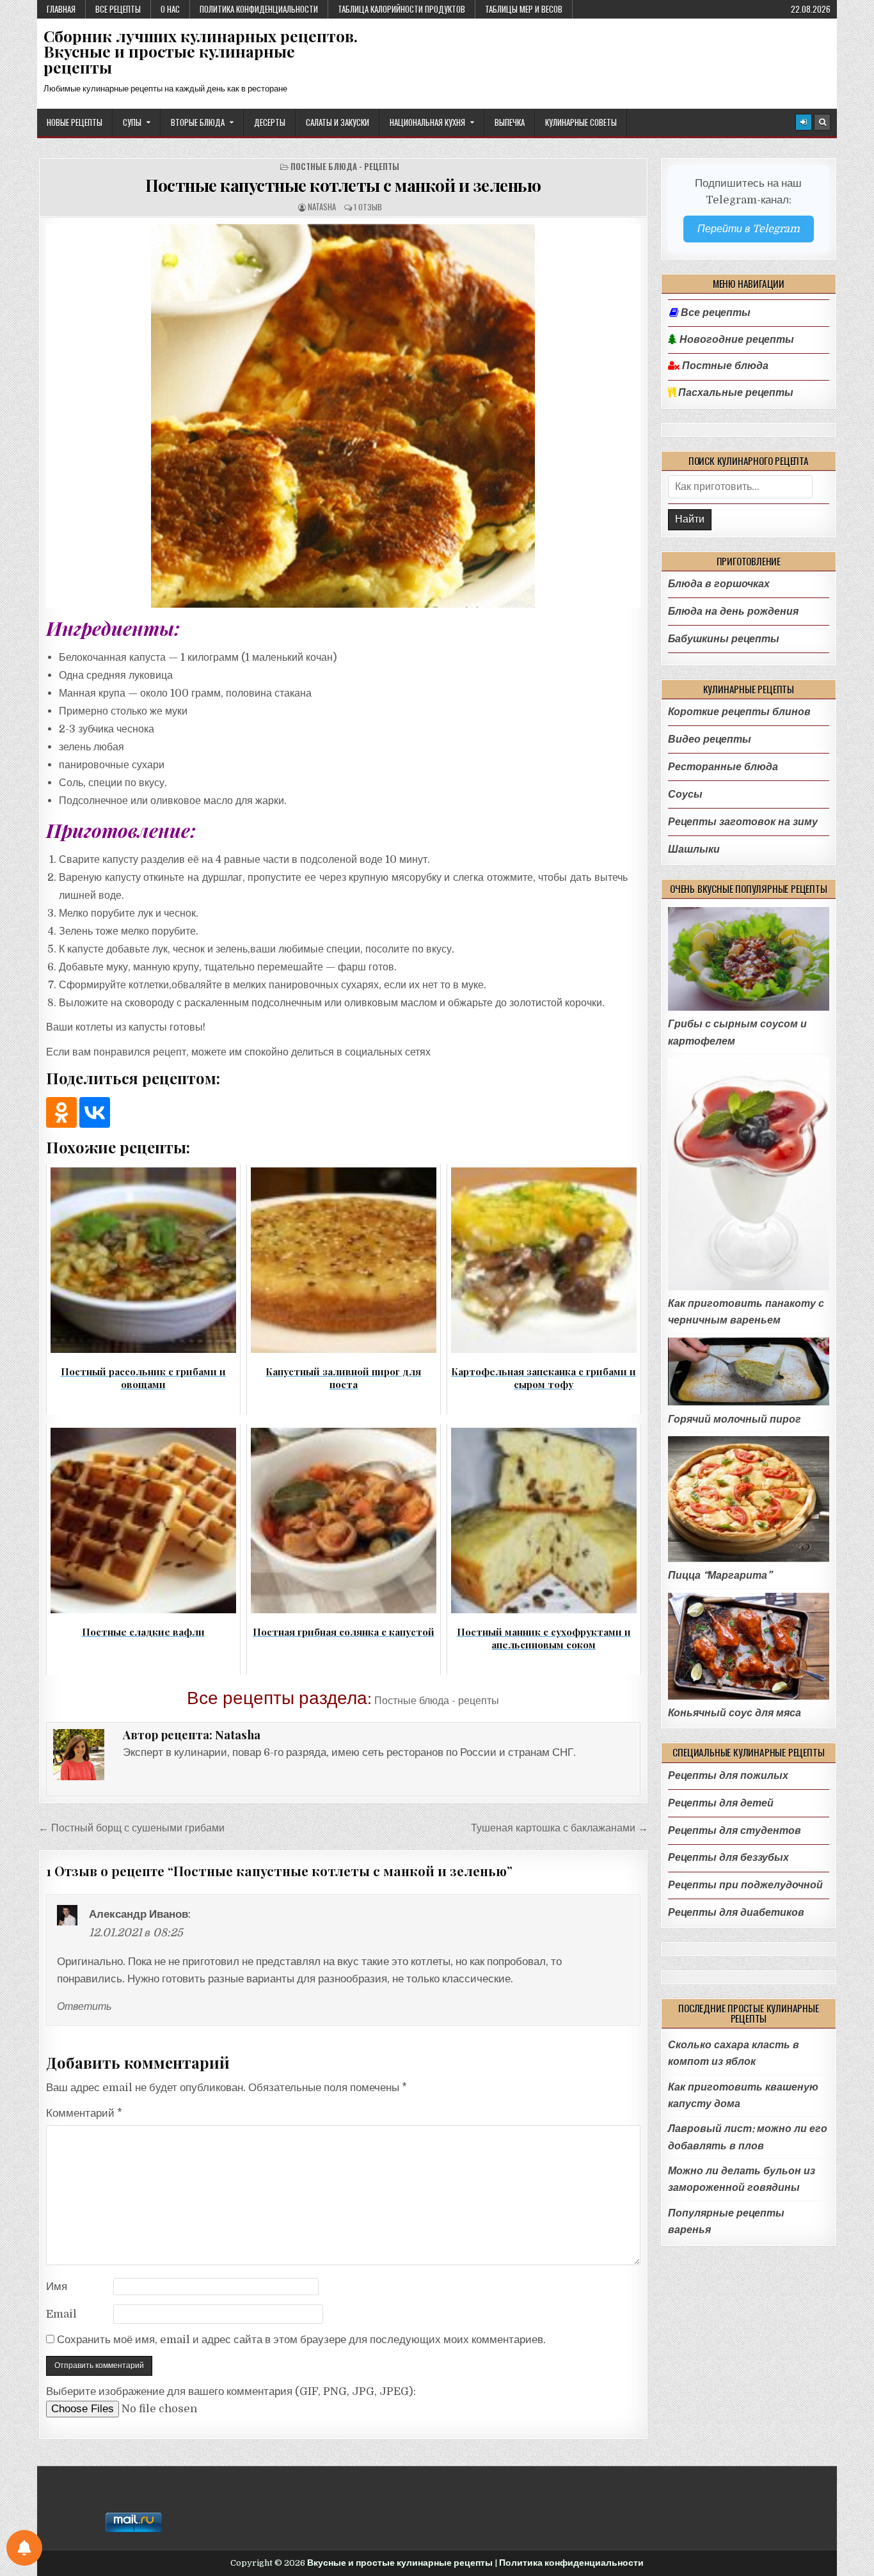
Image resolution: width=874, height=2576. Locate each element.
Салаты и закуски (338, 122)
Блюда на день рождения (733, 611)
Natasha (322, 207)
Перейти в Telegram (749, 229)
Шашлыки (694, 849)
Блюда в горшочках (719, 584)
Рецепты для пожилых (728, 1775)
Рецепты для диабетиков (736, 1912)
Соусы (685, 794)
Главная (61, 9)
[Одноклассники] (61, 1112)
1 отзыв (368, 207)
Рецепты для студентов (735, 1830)
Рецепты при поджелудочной (745, 1885)
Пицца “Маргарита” (720, 1575)
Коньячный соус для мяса (735, 1713)
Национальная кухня (427, 122)
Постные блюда (724, 366)
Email (61, 2314)
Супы (132, 122)
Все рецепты (118, 9)
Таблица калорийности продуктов (401, 9)
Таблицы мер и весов (524, 9)
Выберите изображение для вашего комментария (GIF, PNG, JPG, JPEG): (231, 2391)
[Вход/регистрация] (804, 122)
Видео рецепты (710, 739)
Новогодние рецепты (735, 340)
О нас (170, 9)
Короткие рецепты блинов (739, 712)
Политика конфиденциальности (259, 9)
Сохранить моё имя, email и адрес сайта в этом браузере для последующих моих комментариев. (301, 2340)
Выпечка (510, 122)
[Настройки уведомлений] (24, 2548)
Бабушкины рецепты (724, 639)
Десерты (270, 122)
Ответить (84, 2007)
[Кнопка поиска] (822, 122)
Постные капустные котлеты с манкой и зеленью (343, 185)
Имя (57, 2287)
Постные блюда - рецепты (345, 167)
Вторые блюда (198, 122)
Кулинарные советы (581, 122)
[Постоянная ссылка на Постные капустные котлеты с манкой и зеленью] (343, 416)
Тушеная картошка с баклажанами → (560, 1828)
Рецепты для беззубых (728, 1857)
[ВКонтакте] (95, 1112)
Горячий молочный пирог (735, 1419)
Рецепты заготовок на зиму (743, 822)
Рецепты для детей (721, 1803)
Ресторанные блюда (723, 767)
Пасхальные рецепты (735, 393)
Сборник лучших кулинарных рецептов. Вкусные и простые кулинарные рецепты (201, 51)
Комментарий (84, 2113)
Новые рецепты (75, 122)
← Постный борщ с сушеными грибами (131, 1828)
